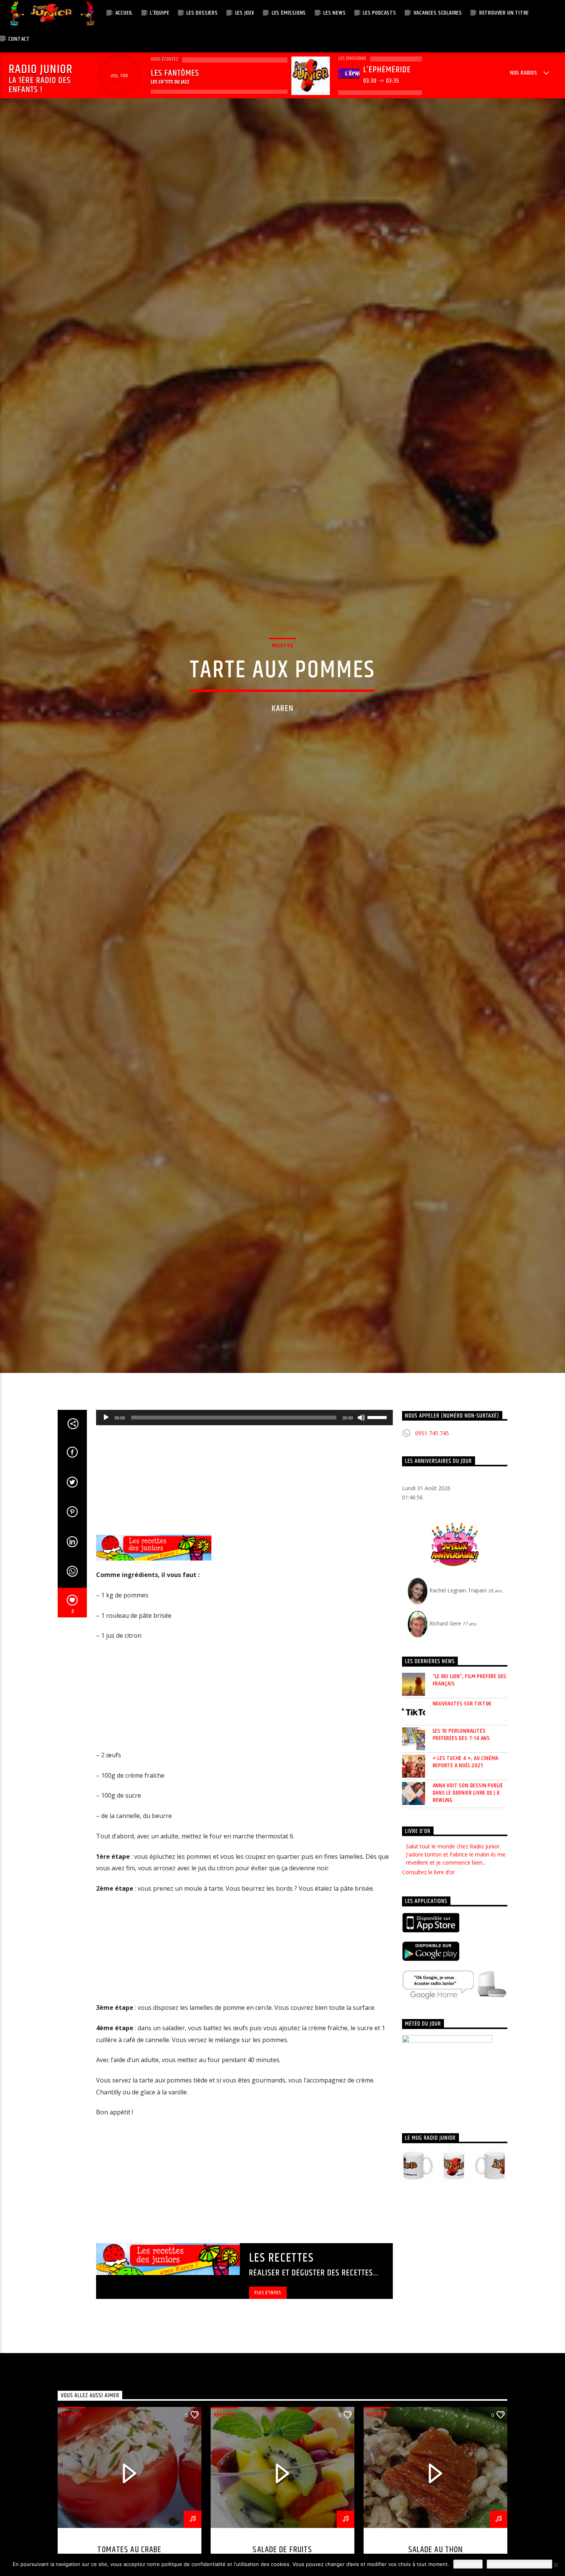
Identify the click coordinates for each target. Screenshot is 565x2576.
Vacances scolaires (438, 13)
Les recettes (282, 2372)
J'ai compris (468, 2564)
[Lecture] (106, 1532)
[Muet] (361, 1532)
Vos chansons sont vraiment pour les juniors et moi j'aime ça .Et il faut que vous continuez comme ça (452, 1969)
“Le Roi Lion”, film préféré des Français (470, 1795)
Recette (282, 698)
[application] (244, 1532)
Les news (334, 13)
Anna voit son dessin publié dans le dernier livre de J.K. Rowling (468, 1908)
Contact (19, 39)
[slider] (378, 1531)
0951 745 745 (432, 1548)
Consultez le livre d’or (428, 1987)
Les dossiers (202, 13)
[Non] (555, 2565)
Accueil (124, 13)
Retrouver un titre (504, 13)
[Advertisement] (244, 1594)
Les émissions (289, 13)
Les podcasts (380, 13)
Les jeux (245, 13)
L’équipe (160, 13)
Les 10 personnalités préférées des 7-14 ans (462, 1849)
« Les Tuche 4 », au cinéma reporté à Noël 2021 (466, 1876)
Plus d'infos (268, 2407)
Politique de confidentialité (519, 2564)
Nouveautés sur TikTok (462, 1818)
